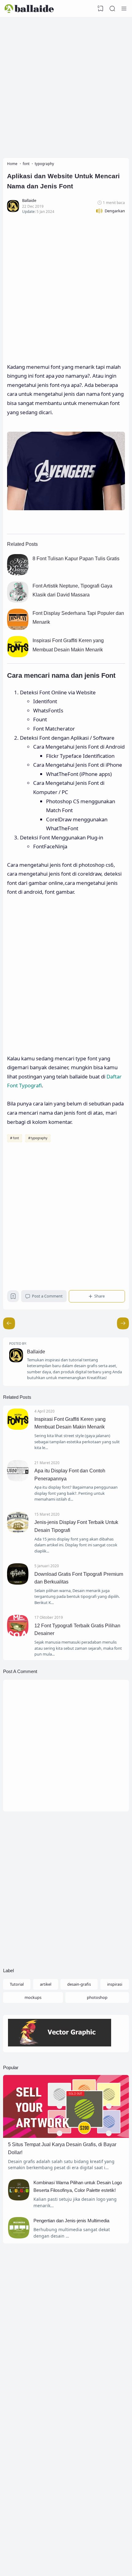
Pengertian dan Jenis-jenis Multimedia (71, 2221)
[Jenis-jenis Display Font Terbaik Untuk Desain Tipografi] (18, 1532)
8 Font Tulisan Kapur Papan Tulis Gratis (76, 559)
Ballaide (36, 1352)
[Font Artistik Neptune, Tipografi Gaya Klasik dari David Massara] (18, 601)
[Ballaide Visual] (29, 9)
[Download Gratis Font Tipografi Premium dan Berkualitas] (18, 1583)
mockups (33, 1997)
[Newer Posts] (123, 1323)
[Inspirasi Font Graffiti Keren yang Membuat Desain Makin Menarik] (18, 655)
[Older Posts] (9, 1323)
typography (39, 1138)
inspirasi (115, 1984)
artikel (46, 1984)
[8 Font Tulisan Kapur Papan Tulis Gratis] (18, 573)
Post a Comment (47, 1296)
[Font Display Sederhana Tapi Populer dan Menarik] (18, 628)
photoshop (97, 1997)
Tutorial (17, 1984)
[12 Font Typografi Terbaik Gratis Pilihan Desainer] (18, 1635)
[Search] (112, 9)
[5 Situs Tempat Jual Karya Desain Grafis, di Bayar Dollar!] (66, 2136)
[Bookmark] (13, 1298)
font (16, 1138)
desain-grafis (79, 1984)
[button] (110, 211)
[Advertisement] (66, 86)
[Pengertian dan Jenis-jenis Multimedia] (19, 2237)
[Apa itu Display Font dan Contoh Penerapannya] (18, 1480)
